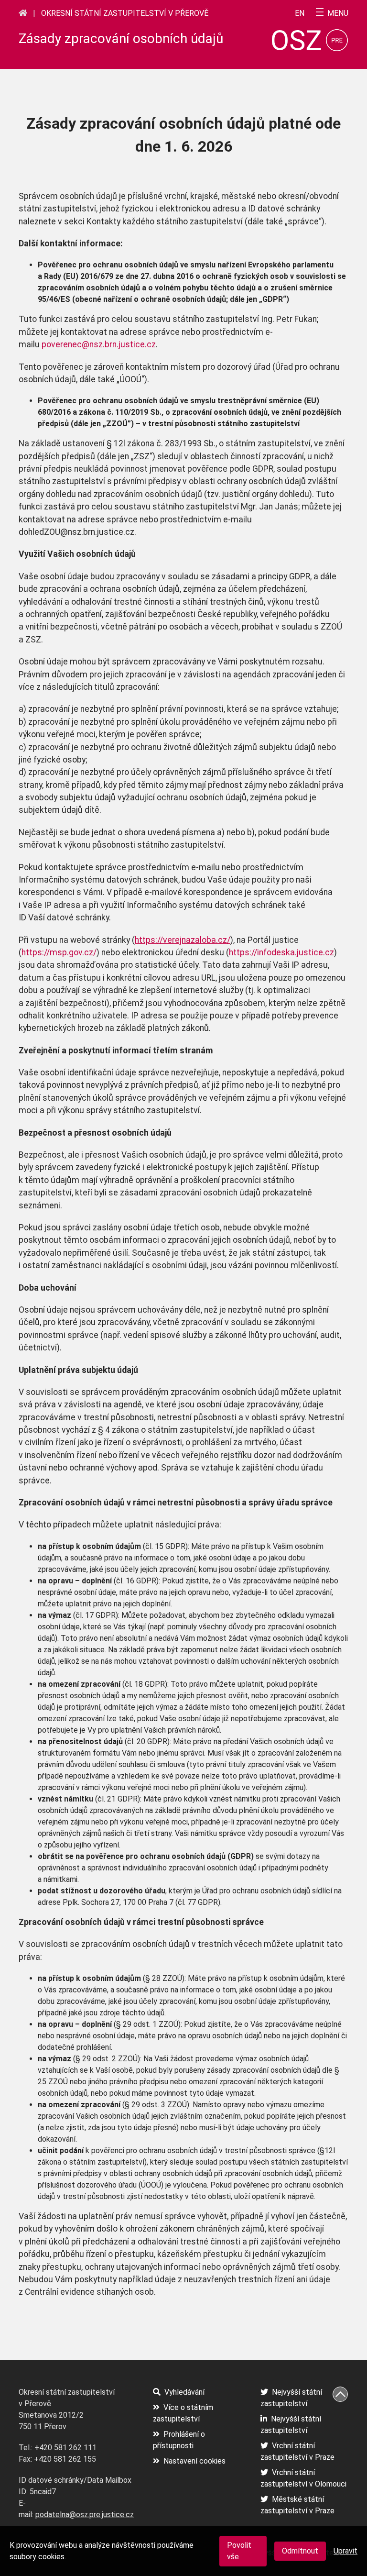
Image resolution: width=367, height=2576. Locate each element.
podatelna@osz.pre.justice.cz (85, 2515)
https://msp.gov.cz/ (59, 952)
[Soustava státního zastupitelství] (23, 13)
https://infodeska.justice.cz (281, 952)
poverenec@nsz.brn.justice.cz (99, 344)
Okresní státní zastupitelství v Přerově (125, 13)
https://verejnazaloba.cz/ (183, 940)
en (300, 13)
